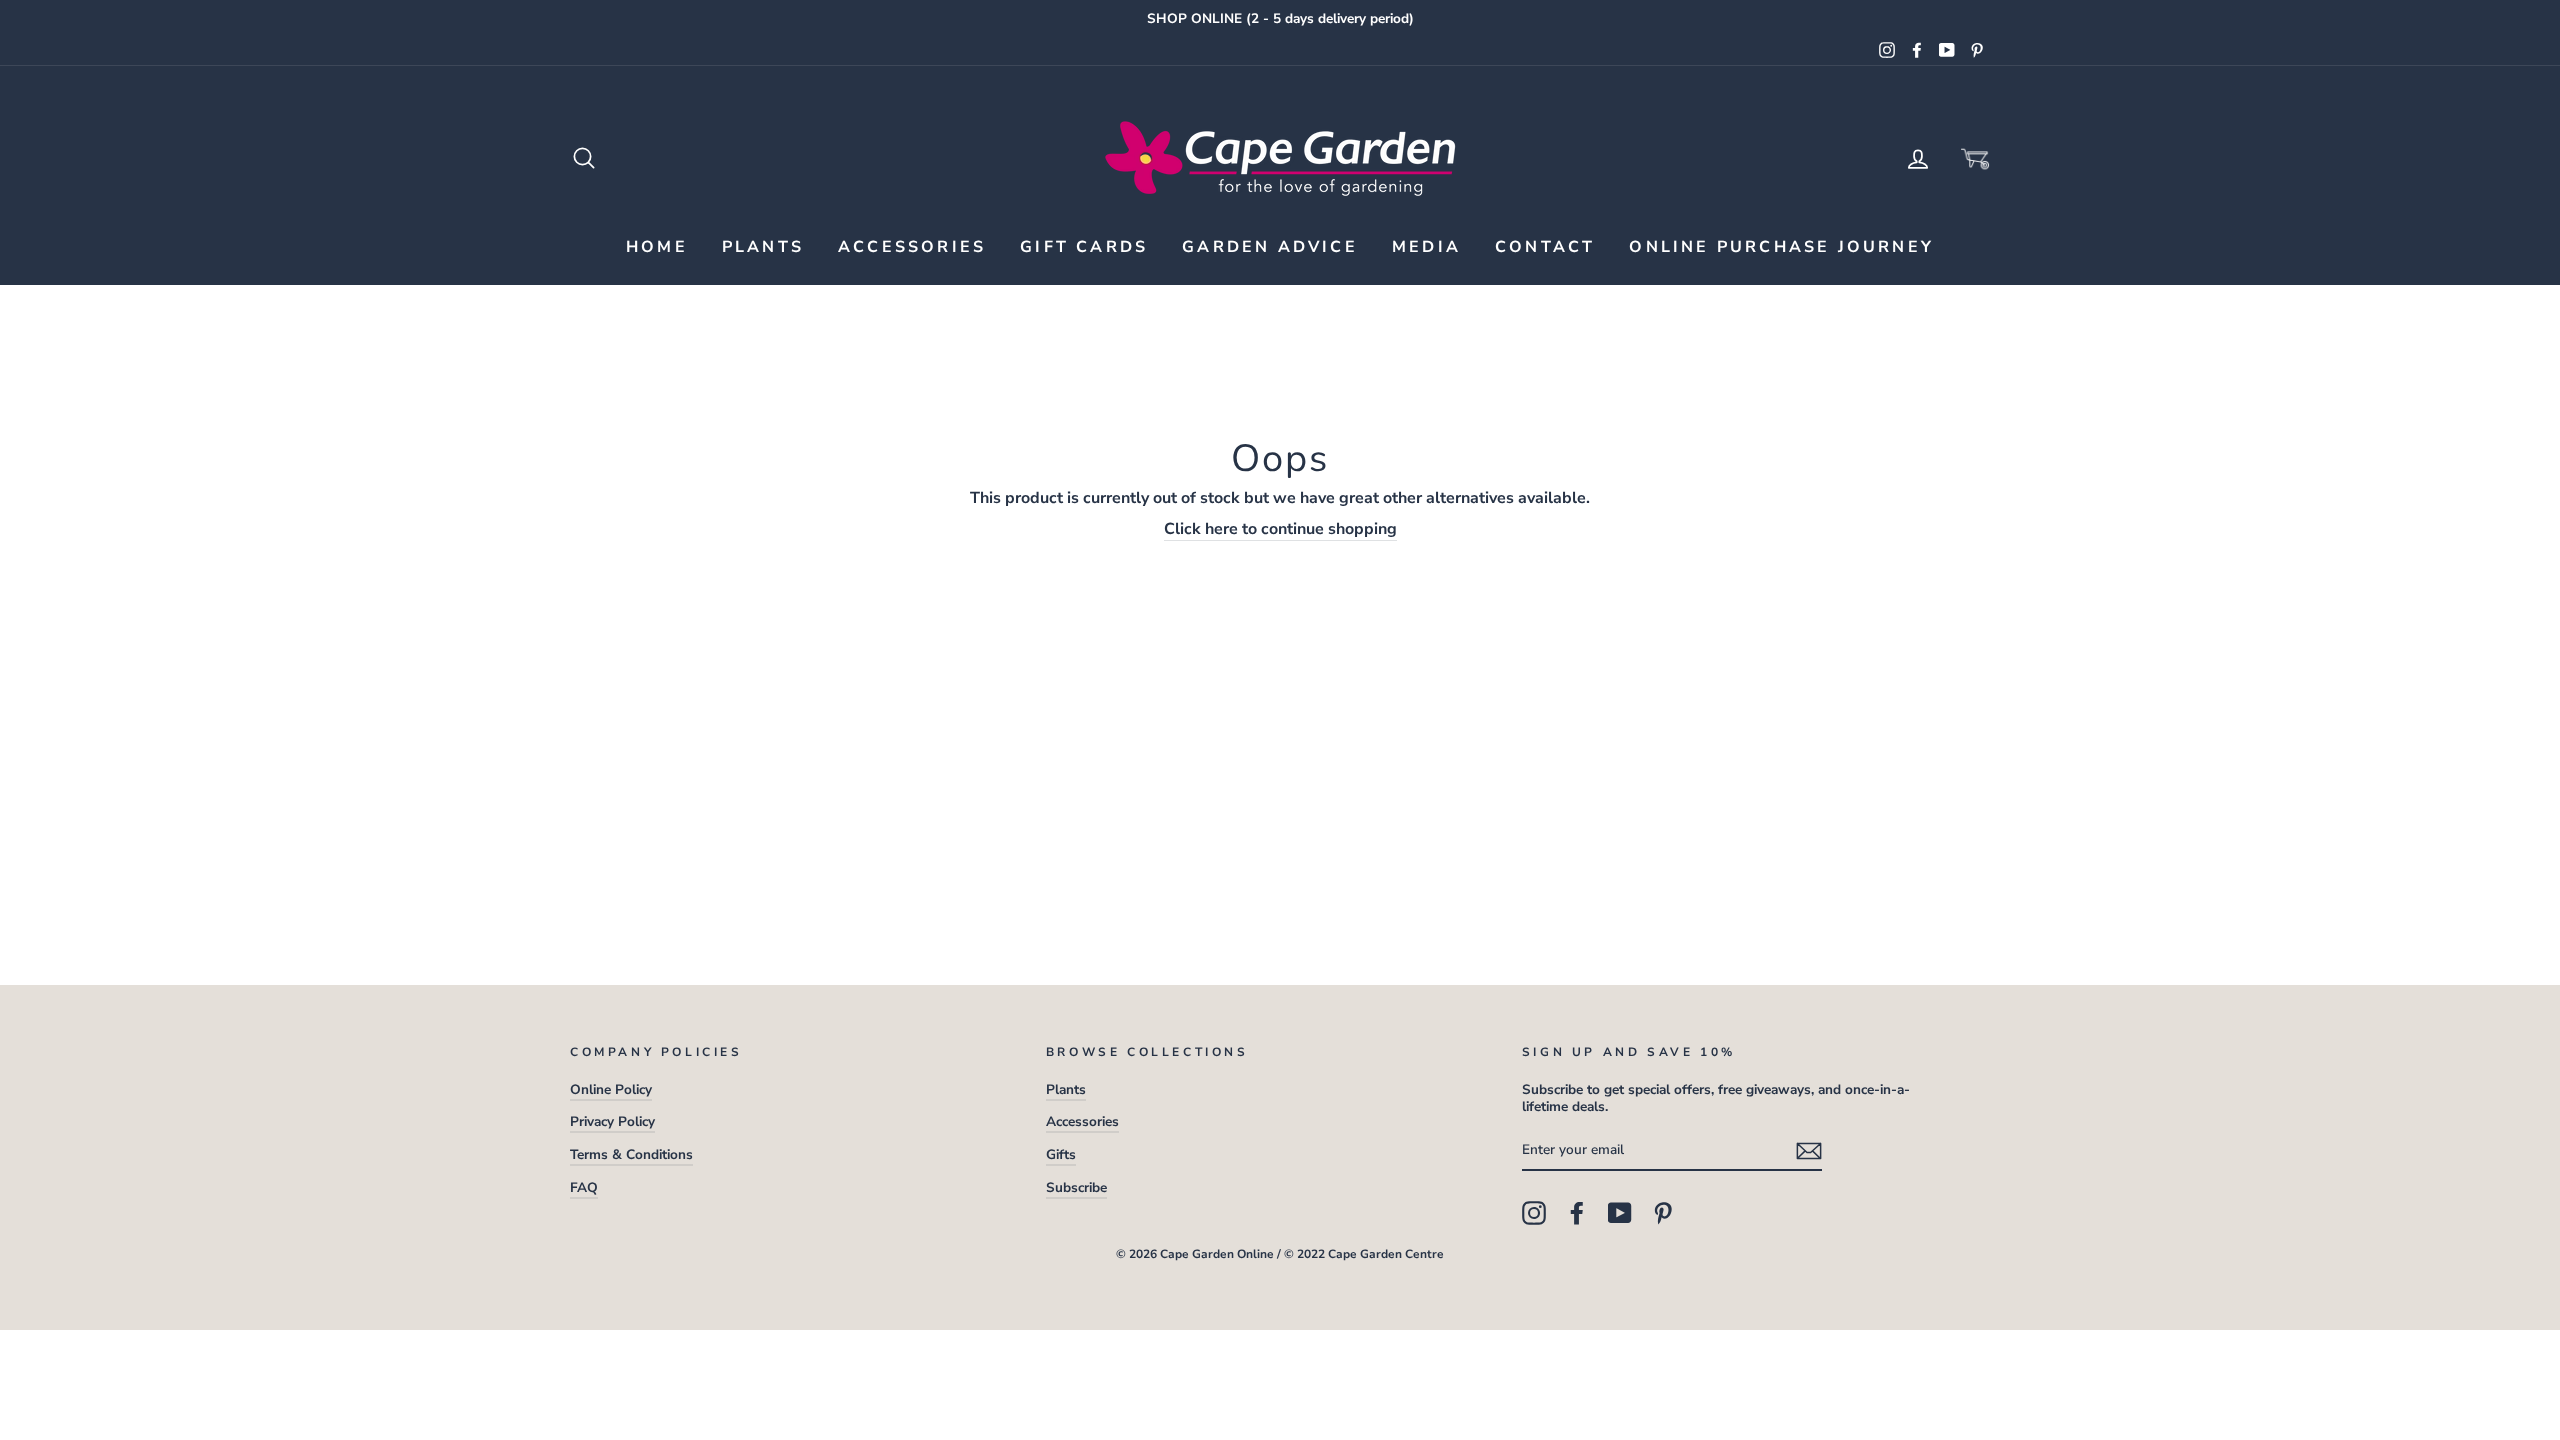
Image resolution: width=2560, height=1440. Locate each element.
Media (1426, 247)
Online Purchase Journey (1781, 247)
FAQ (584, 1187)
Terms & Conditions (631, 1154)
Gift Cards (1084, 247)
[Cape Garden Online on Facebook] (1577, 1213)
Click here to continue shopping (1280, 529)
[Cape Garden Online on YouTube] (1620, 1213)
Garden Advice (1270, 247)
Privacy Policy (612, 1121)
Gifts (1061, 1154)
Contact (1545, 247)
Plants (763, 247)
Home (657, 247)
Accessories (912, 247)
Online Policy (611, 1089)
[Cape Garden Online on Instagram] (1534, 1213)
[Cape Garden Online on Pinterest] (1663, 1213)
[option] (1280, 19)
